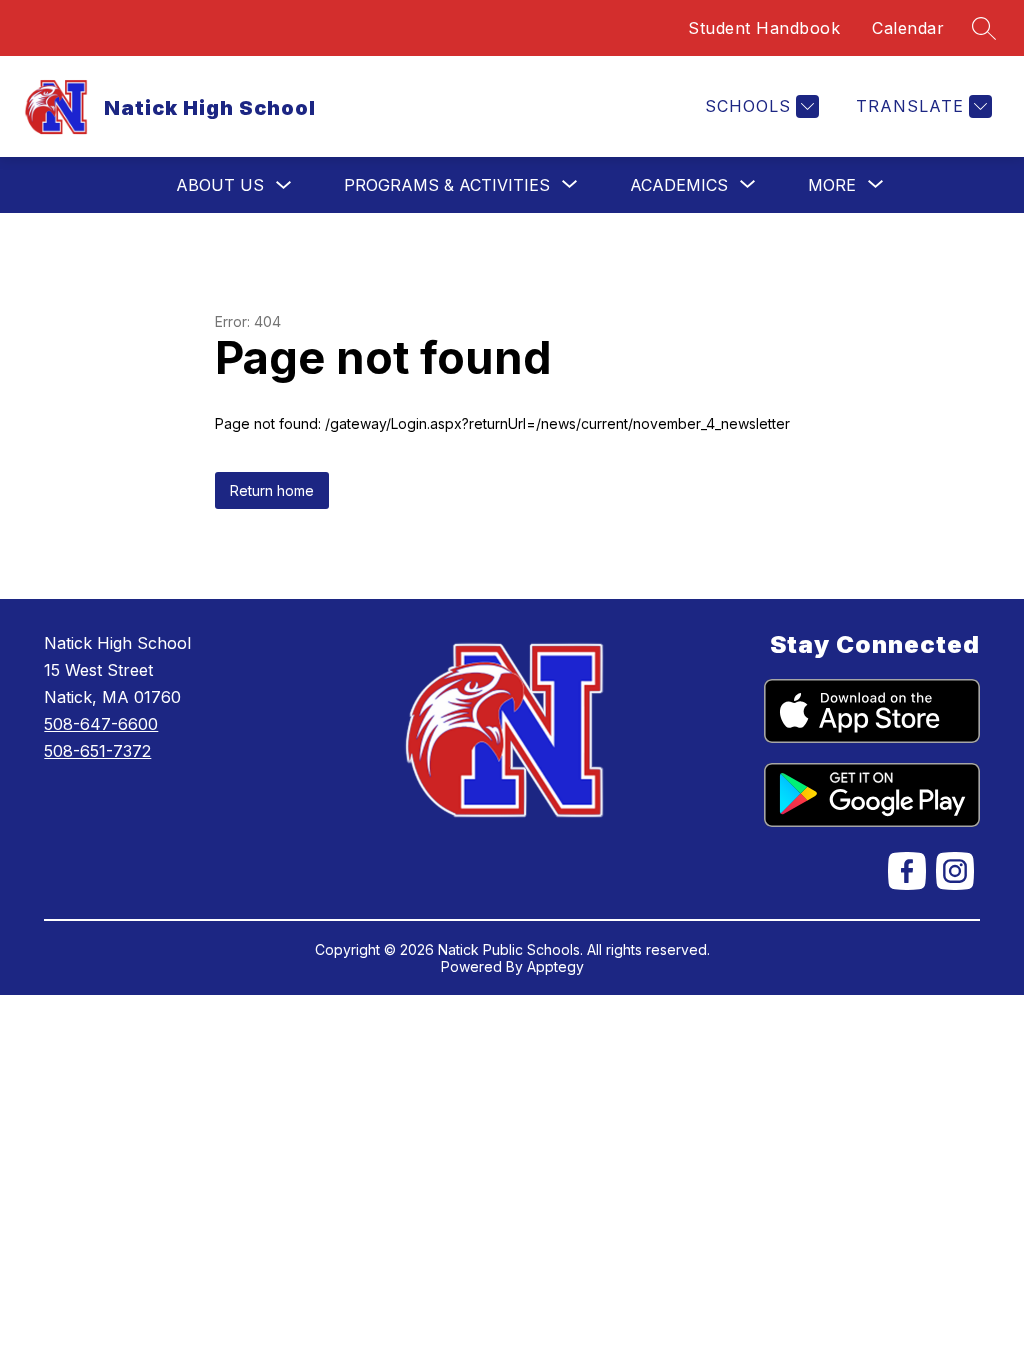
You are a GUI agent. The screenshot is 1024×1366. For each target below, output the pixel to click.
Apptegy (555, 966)
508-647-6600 (101, 724)
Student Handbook (764, 28)
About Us (220, 185)
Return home (272, 490)
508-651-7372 (97, 751)
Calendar (908, 28)
